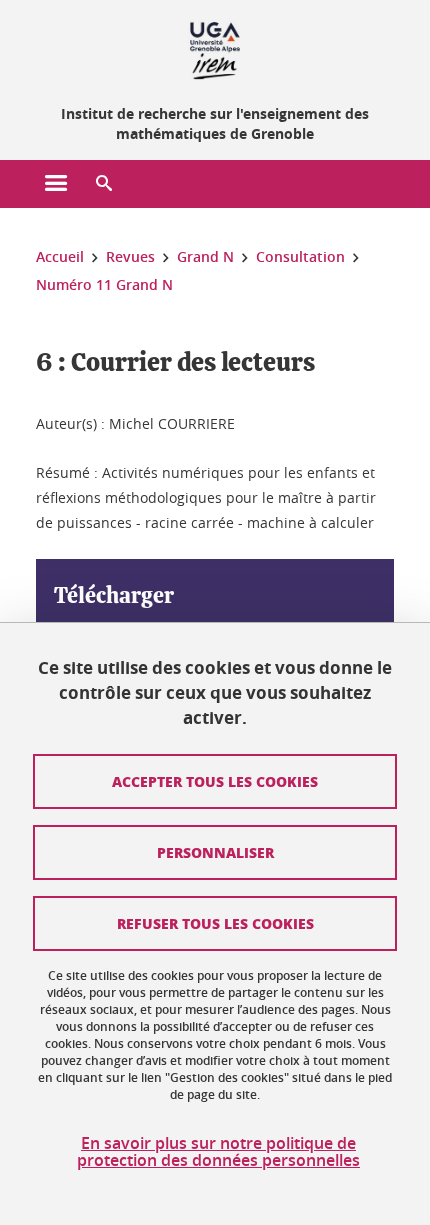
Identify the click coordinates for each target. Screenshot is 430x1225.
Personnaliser (215, 852)
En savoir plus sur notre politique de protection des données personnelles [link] (218, 1152)
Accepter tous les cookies (215, 781)
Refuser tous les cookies (215, 923)
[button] (104, 184)
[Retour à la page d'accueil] (215, 48)
